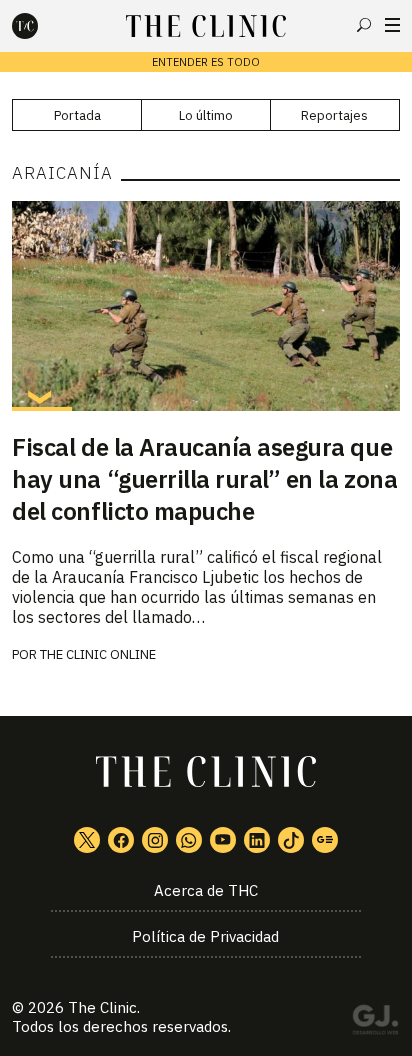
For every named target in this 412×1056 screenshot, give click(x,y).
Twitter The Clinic (87, 840)
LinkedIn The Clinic (257, 840)
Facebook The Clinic (121, 840)
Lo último (206, 115)
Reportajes (334, 115)
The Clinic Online (98, 654)
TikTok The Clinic (291, 840)
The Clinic (102, 1007)
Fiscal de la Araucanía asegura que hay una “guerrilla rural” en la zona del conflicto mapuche (204, 479)
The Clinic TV (223, 840)
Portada (77, 115)
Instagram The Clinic (155, 840)
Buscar (364, 25)
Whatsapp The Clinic (189, 840)
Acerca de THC (206, 890)
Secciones (392, 25)
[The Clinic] (42, 26)
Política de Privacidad (205, 936)
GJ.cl (375, 1023)
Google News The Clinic (325, 840)
